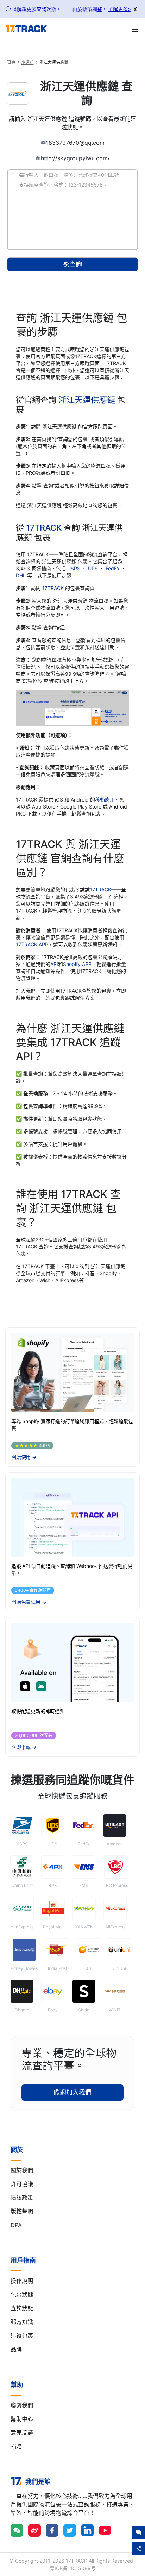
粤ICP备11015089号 (73, 2568)
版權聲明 (22, 2211)
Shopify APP (77, 964)
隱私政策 (22, 2198)
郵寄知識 (22, 2322)
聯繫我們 (22, 2405)
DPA (16, 2225)
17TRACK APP (32, 944)
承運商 (27, 62)
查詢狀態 (22, 2308)
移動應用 (105, 800)
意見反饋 (22, 2433)
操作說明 (22, 2281)
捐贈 (16, 2446)
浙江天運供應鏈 (87, 400)
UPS (94, 568)
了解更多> (119, 9)
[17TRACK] (26, 29)
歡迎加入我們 (72, 2092)
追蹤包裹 (22, 2336)
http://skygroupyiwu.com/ (75, 158)
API (54, 964)
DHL (21, 575)
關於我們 (22, 2170)
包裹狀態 (22, 2295)
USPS (74, 568)
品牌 (16, 2349)
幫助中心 (22, 2419)
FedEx (113, 568)
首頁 (11, 62)
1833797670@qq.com (75, 143)
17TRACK (45, 528)
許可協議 (22, 2184)
